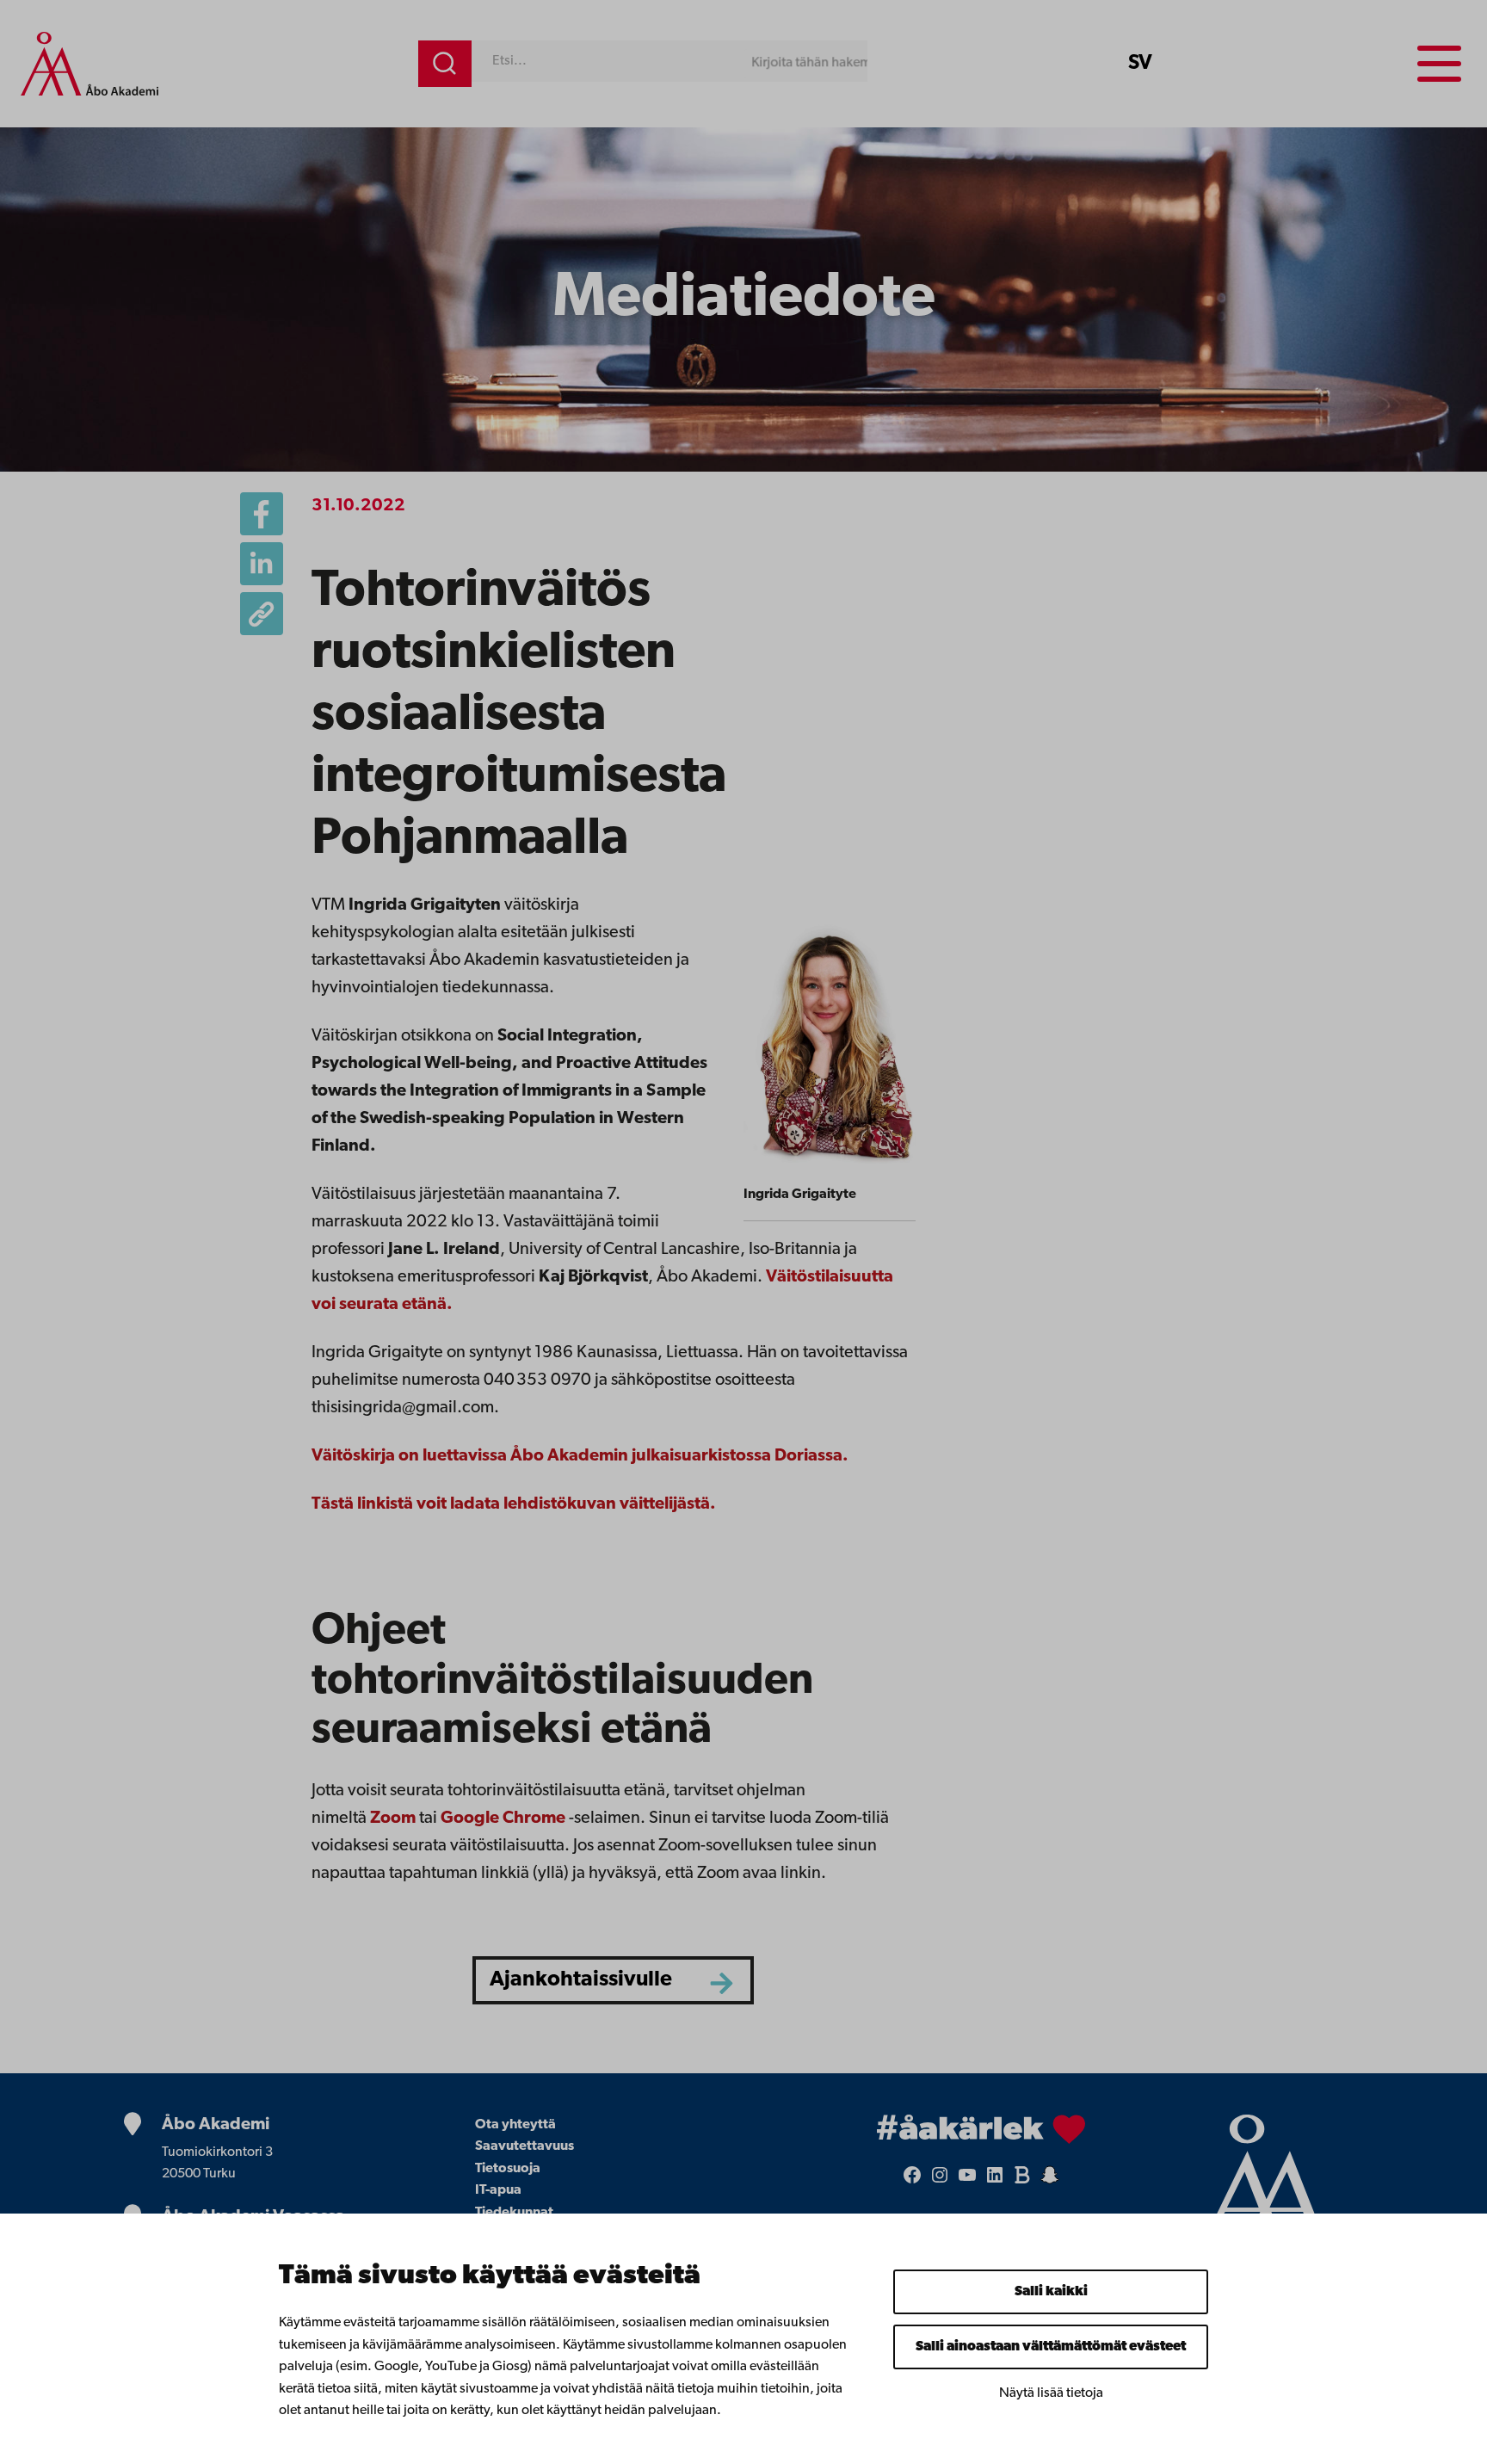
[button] (262, 614)
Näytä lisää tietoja (1051, 2393)
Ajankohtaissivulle (581, 1980)
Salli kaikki (1051, 2292)
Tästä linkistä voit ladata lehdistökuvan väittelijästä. (514, 1504)
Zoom (393, 1819)
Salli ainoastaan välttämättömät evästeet (1051, 2347)
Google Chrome (503, 1819)
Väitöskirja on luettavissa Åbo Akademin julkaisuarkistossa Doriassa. (580, 1456)
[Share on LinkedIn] (262, 564)
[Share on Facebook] (262, 514)
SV (1140, 64)
